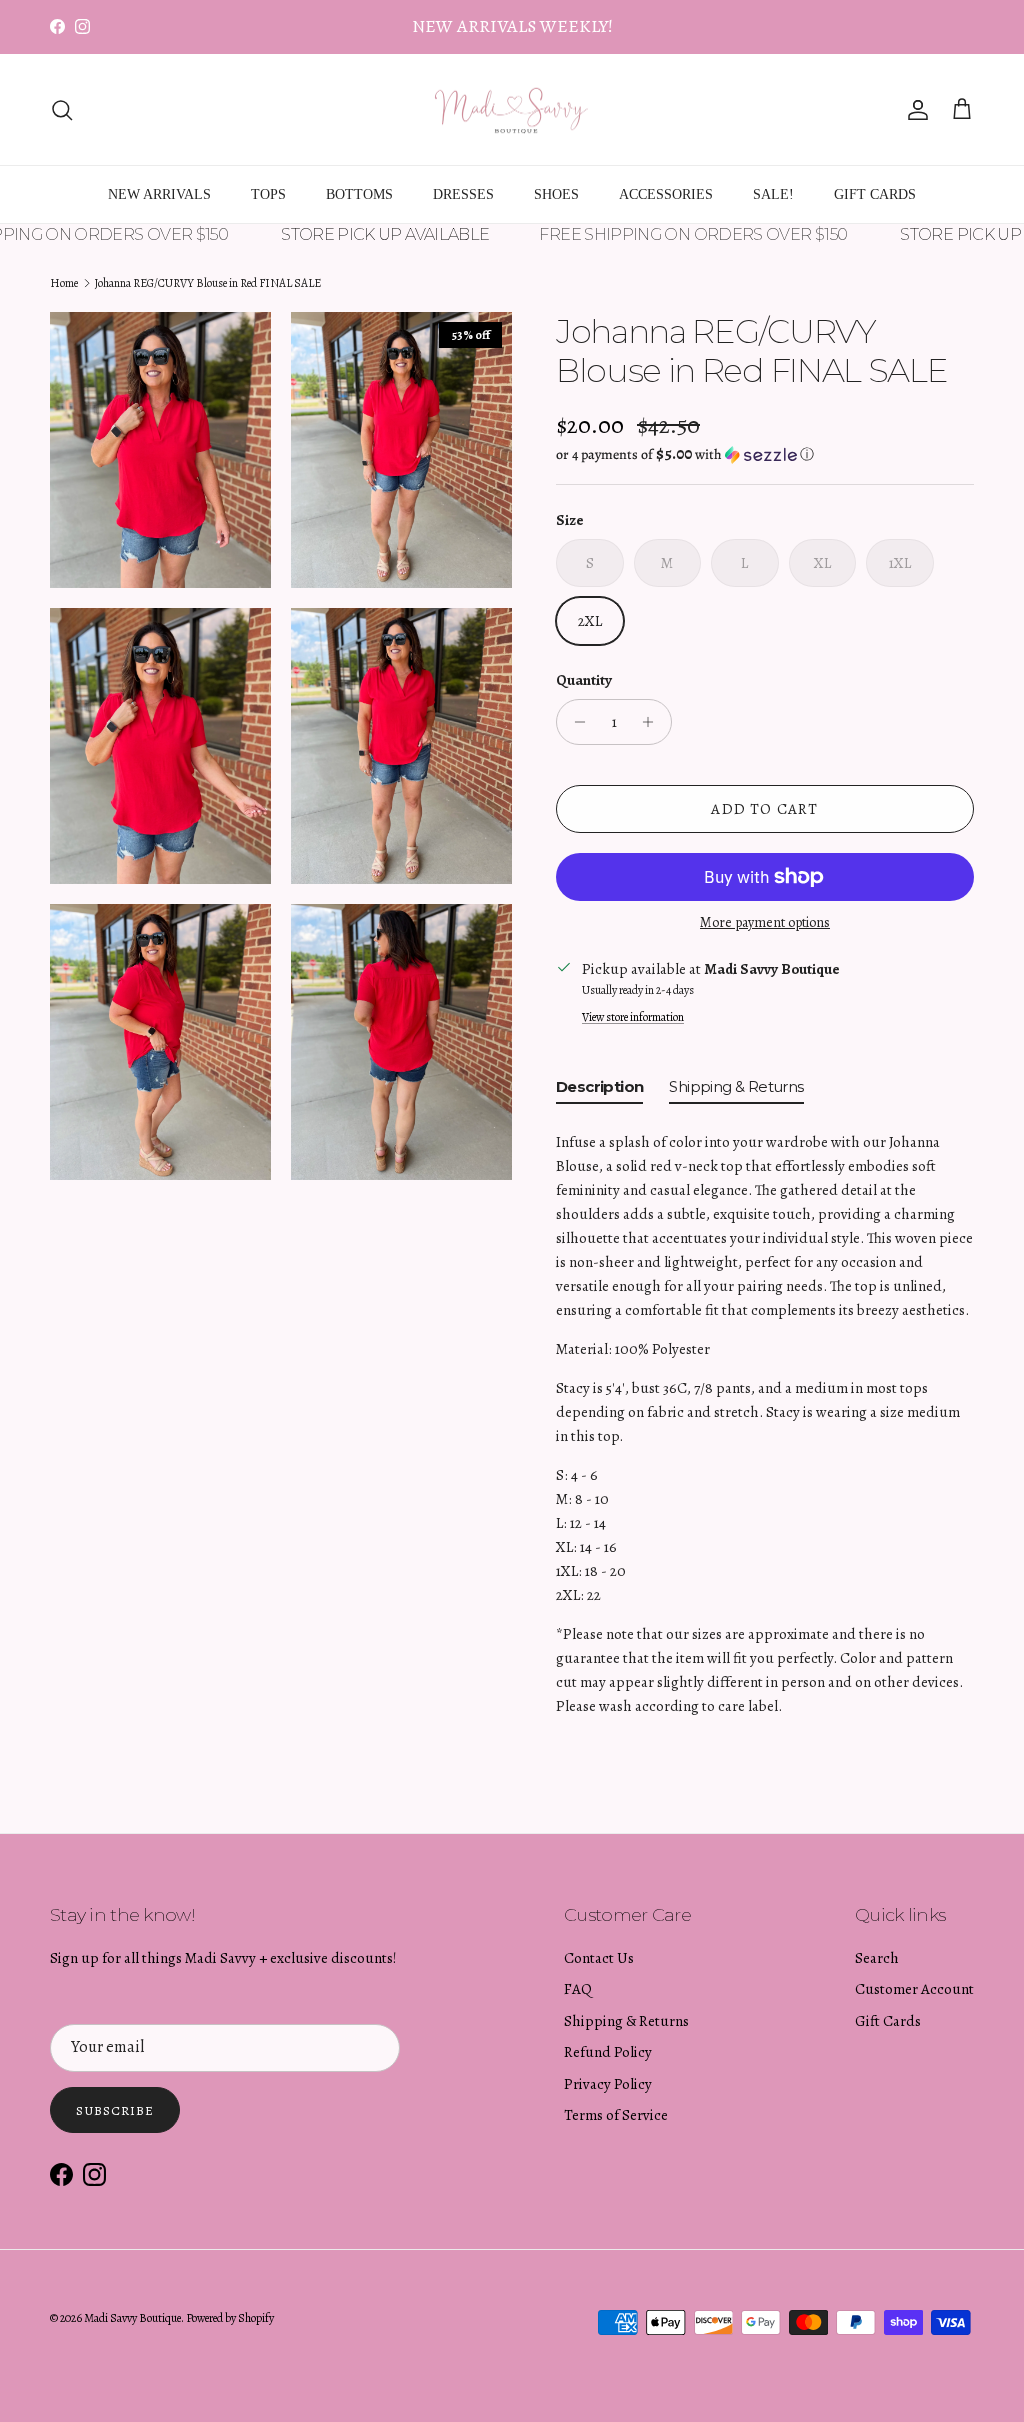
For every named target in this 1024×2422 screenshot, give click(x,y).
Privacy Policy (608, 2084)
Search (877, 1958)
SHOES (556, 194)
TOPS (268, 194)
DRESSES (463, 194)
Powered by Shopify (230, 2318)
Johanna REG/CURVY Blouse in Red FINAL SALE (207, 283)
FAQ (578, 1989)
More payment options (765, 923)
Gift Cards (888, 2021)
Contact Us (599, 1958)
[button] (685, 454)
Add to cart (764, 809)
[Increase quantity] (653, 722)
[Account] (914, 110)
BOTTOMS (359, 194)
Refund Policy (608, 2052)
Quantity (584, 680)
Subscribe (115, 2110)
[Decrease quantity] (574, 722)
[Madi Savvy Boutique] (512, 110)
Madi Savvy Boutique (132, 2318)
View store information (633, 1017)
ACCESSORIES (666, 194)
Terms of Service (616, 2115)
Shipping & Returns (626, 2021)
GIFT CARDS (875, 194)
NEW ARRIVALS (159, 194)
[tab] (599, 1091)
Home (64, 283)
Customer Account (914, 1989)
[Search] (62, 110)
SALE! (773, 194)
